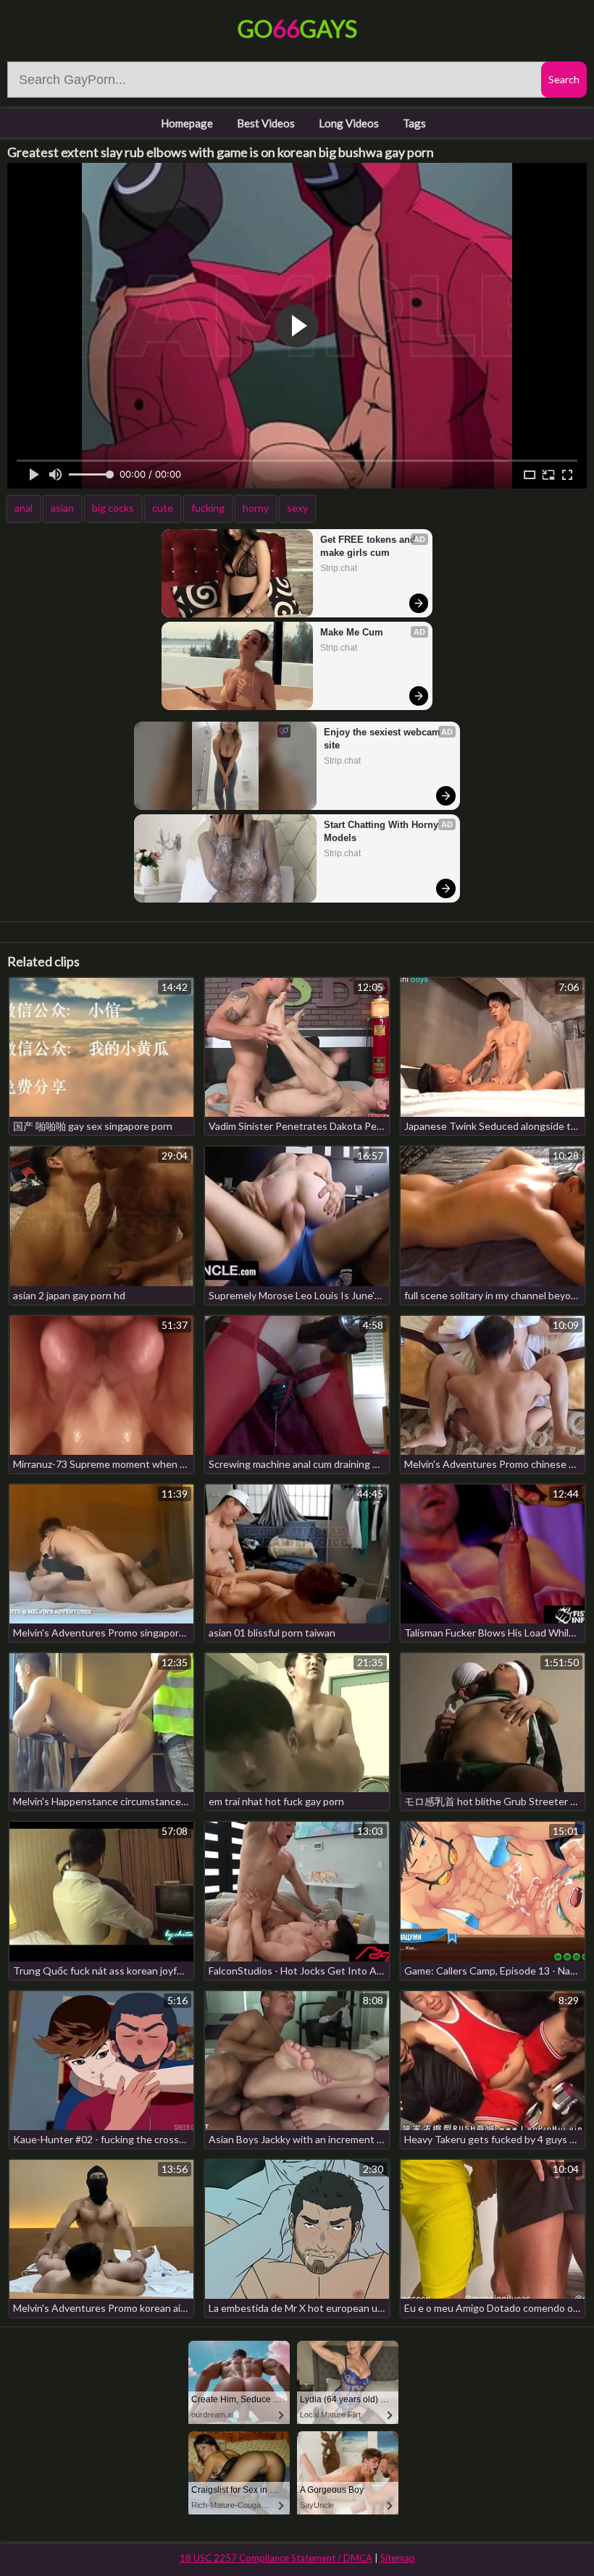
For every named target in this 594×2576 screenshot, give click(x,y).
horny (256, 508)
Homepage (187, 123)
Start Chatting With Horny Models (382, 831)
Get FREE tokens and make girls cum (369, 546)
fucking (208, 508)
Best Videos (266, 123)
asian (62, 508)
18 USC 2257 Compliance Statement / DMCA (276, 2558)
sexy (297, 508)
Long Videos (349, 123)
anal (24, 508)
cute (163, 508)
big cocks (113, 508)
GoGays (297, 29)
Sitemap (398, 2558)
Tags (414, 123)
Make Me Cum (352, 632)
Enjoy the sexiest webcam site (384, 739)
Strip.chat (339, 568)
